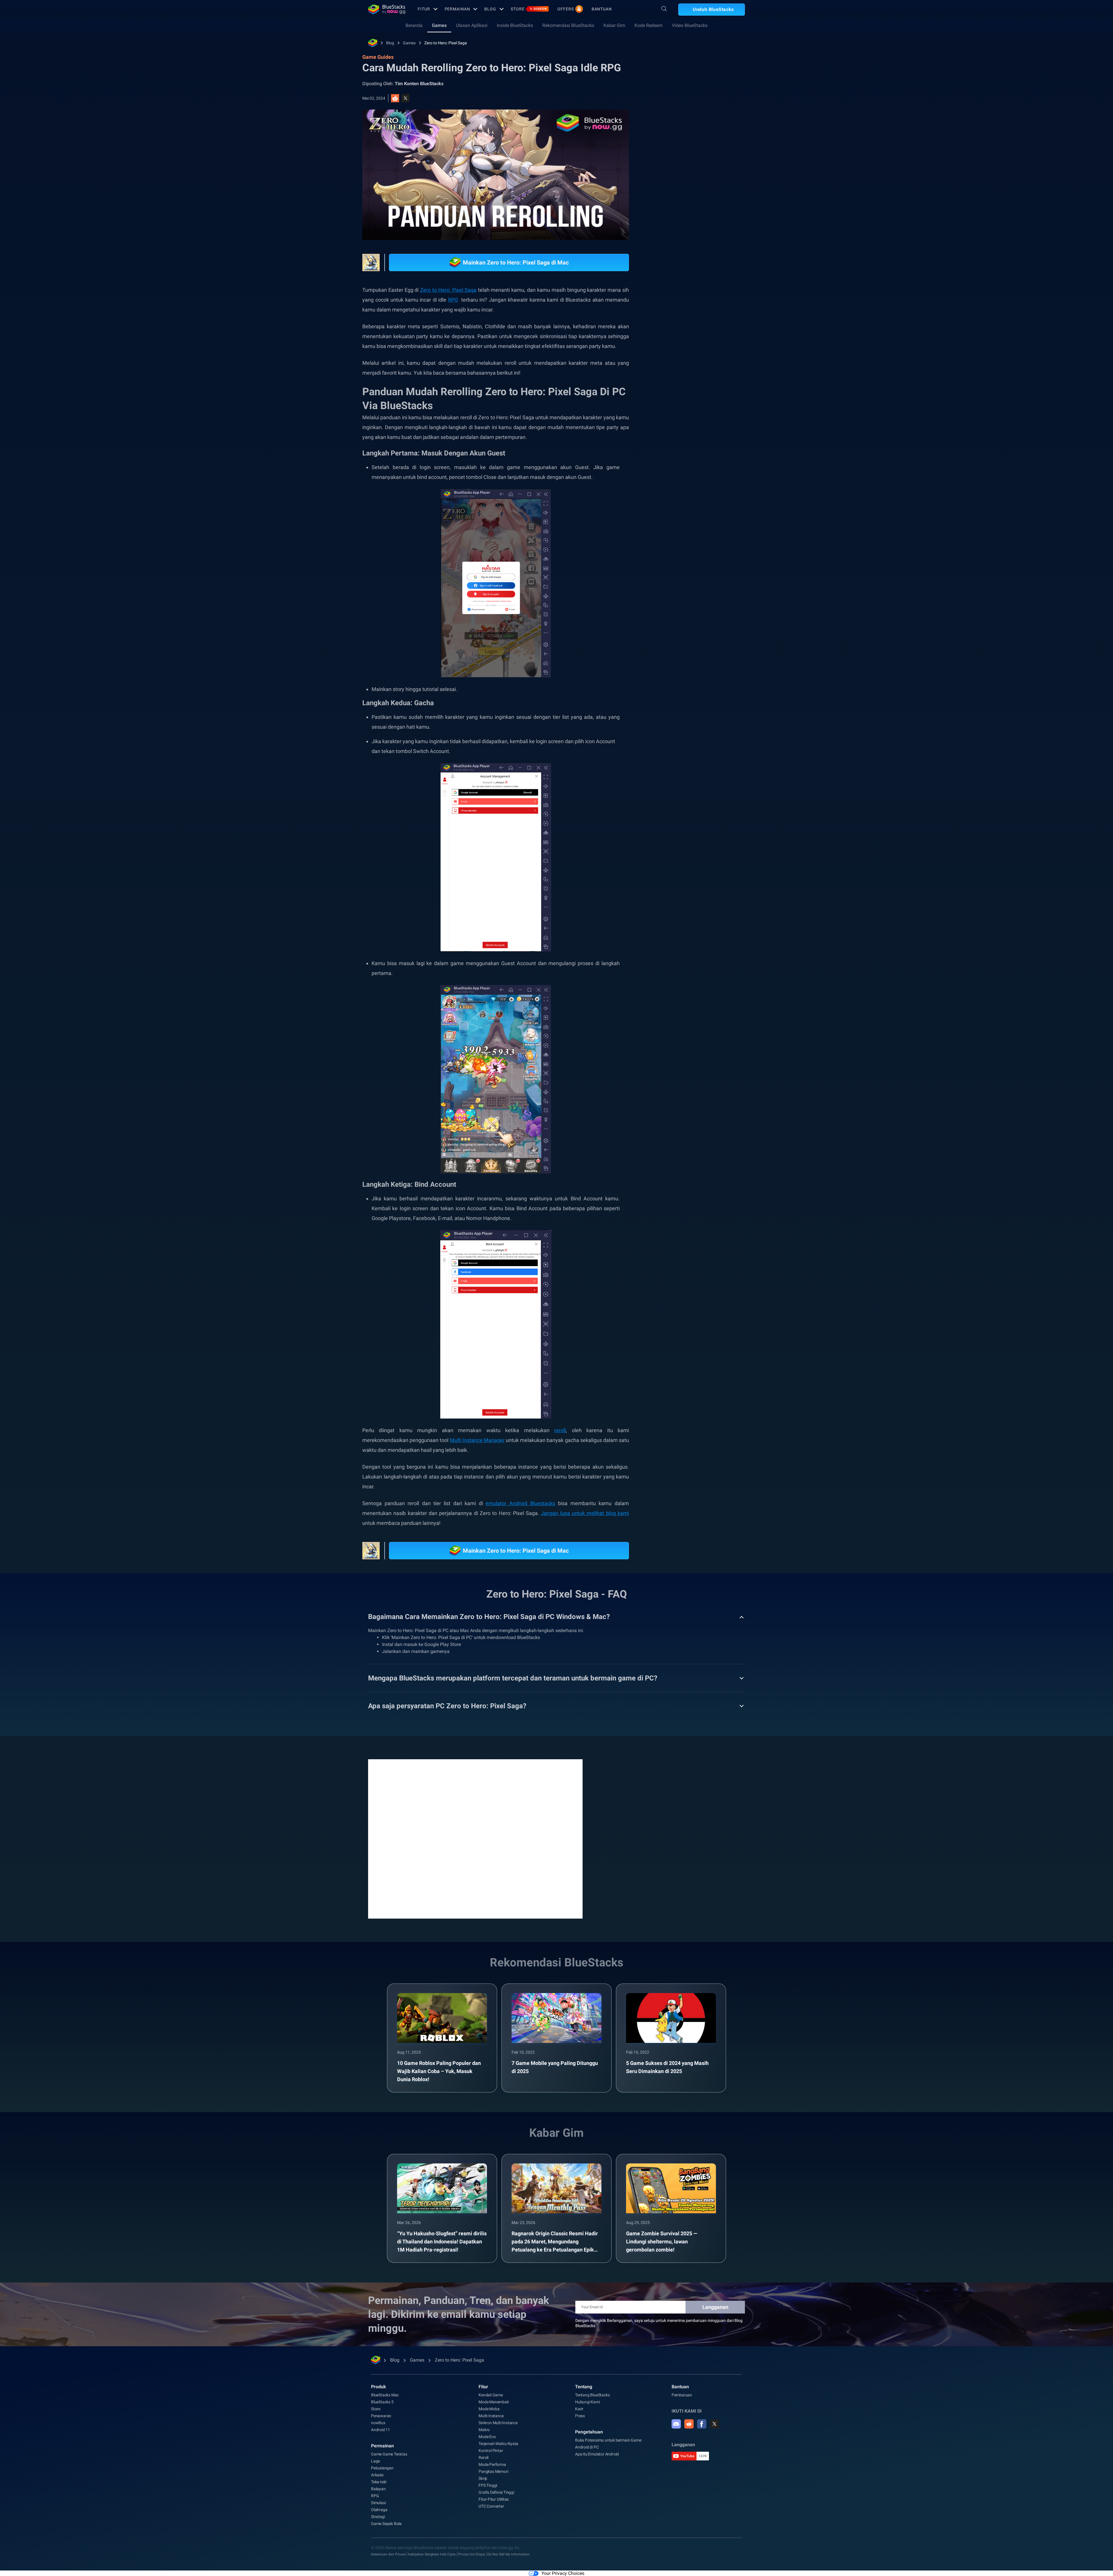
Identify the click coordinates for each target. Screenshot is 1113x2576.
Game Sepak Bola (386, 2524)
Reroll (483, 2457)
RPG (707, 378)
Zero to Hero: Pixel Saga (446, 43)
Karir (579, 2409)
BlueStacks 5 (382, 2402)
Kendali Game (491, 2395)
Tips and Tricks (677, 365)
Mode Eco (487, 2437)
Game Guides (673, 130)
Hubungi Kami (588, 2402)
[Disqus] (475, 1838)
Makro (484, 2430)
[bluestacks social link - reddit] (689, 2424)
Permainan (457, 9)
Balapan (378, 2489)
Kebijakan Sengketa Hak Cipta (432, 2554)
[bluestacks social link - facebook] (702, 2424)
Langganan (715, 2307)
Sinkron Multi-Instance (498, 2423)
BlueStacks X (676, 391)
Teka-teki (379, 2482)
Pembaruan (682, 2395)
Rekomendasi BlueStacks (568, 25)
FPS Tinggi (488, 2485)
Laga (375, 2461)
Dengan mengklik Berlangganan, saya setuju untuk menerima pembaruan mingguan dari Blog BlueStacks (659, 2323)
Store (529, 9)
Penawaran (381, 2416)
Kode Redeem (649, 25)
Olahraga (379, 2510)
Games (439, 25)
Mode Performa (492, 2464)
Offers (565, 9)
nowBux (378, 2423)
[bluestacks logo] (387, 9)
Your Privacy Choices (563, 2573)
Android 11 (381, 2430)
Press (580, 2416)
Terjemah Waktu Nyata (498, 2444)
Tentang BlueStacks (592, 2395)
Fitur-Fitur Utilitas (494, 2499)
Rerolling (710, 365)
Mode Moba (489, 2409)
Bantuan (602, 9)
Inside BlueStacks (515, 25)
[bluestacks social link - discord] (676, 2424)
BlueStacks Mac (385, 2395)
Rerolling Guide (678, 378)
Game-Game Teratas (389, 2454)
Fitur (424, 9)
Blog (490, 9)
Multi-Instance (491, 2416)
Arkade (377, 2475)
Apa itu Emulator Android (597, 2454)
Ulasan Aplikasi (472, 25)
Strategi (378, 2517)
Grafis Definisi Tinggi (496, 2492)
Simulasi (378, 2503)
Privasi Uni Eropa (471, 2554)
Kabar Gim (614, 25)
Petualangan (382, 2468)
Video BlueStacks (690, 25)
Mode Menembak (494, 2402)
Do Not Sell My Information (508, 2554)
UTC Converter (491, 2506)
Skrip (483, 2478)
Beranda (414, 25)
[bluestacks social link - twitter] (714, 2424)
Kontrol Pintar (491, 2451)
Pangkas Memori (493, 2471)
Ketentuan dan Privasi (388, 2554)
